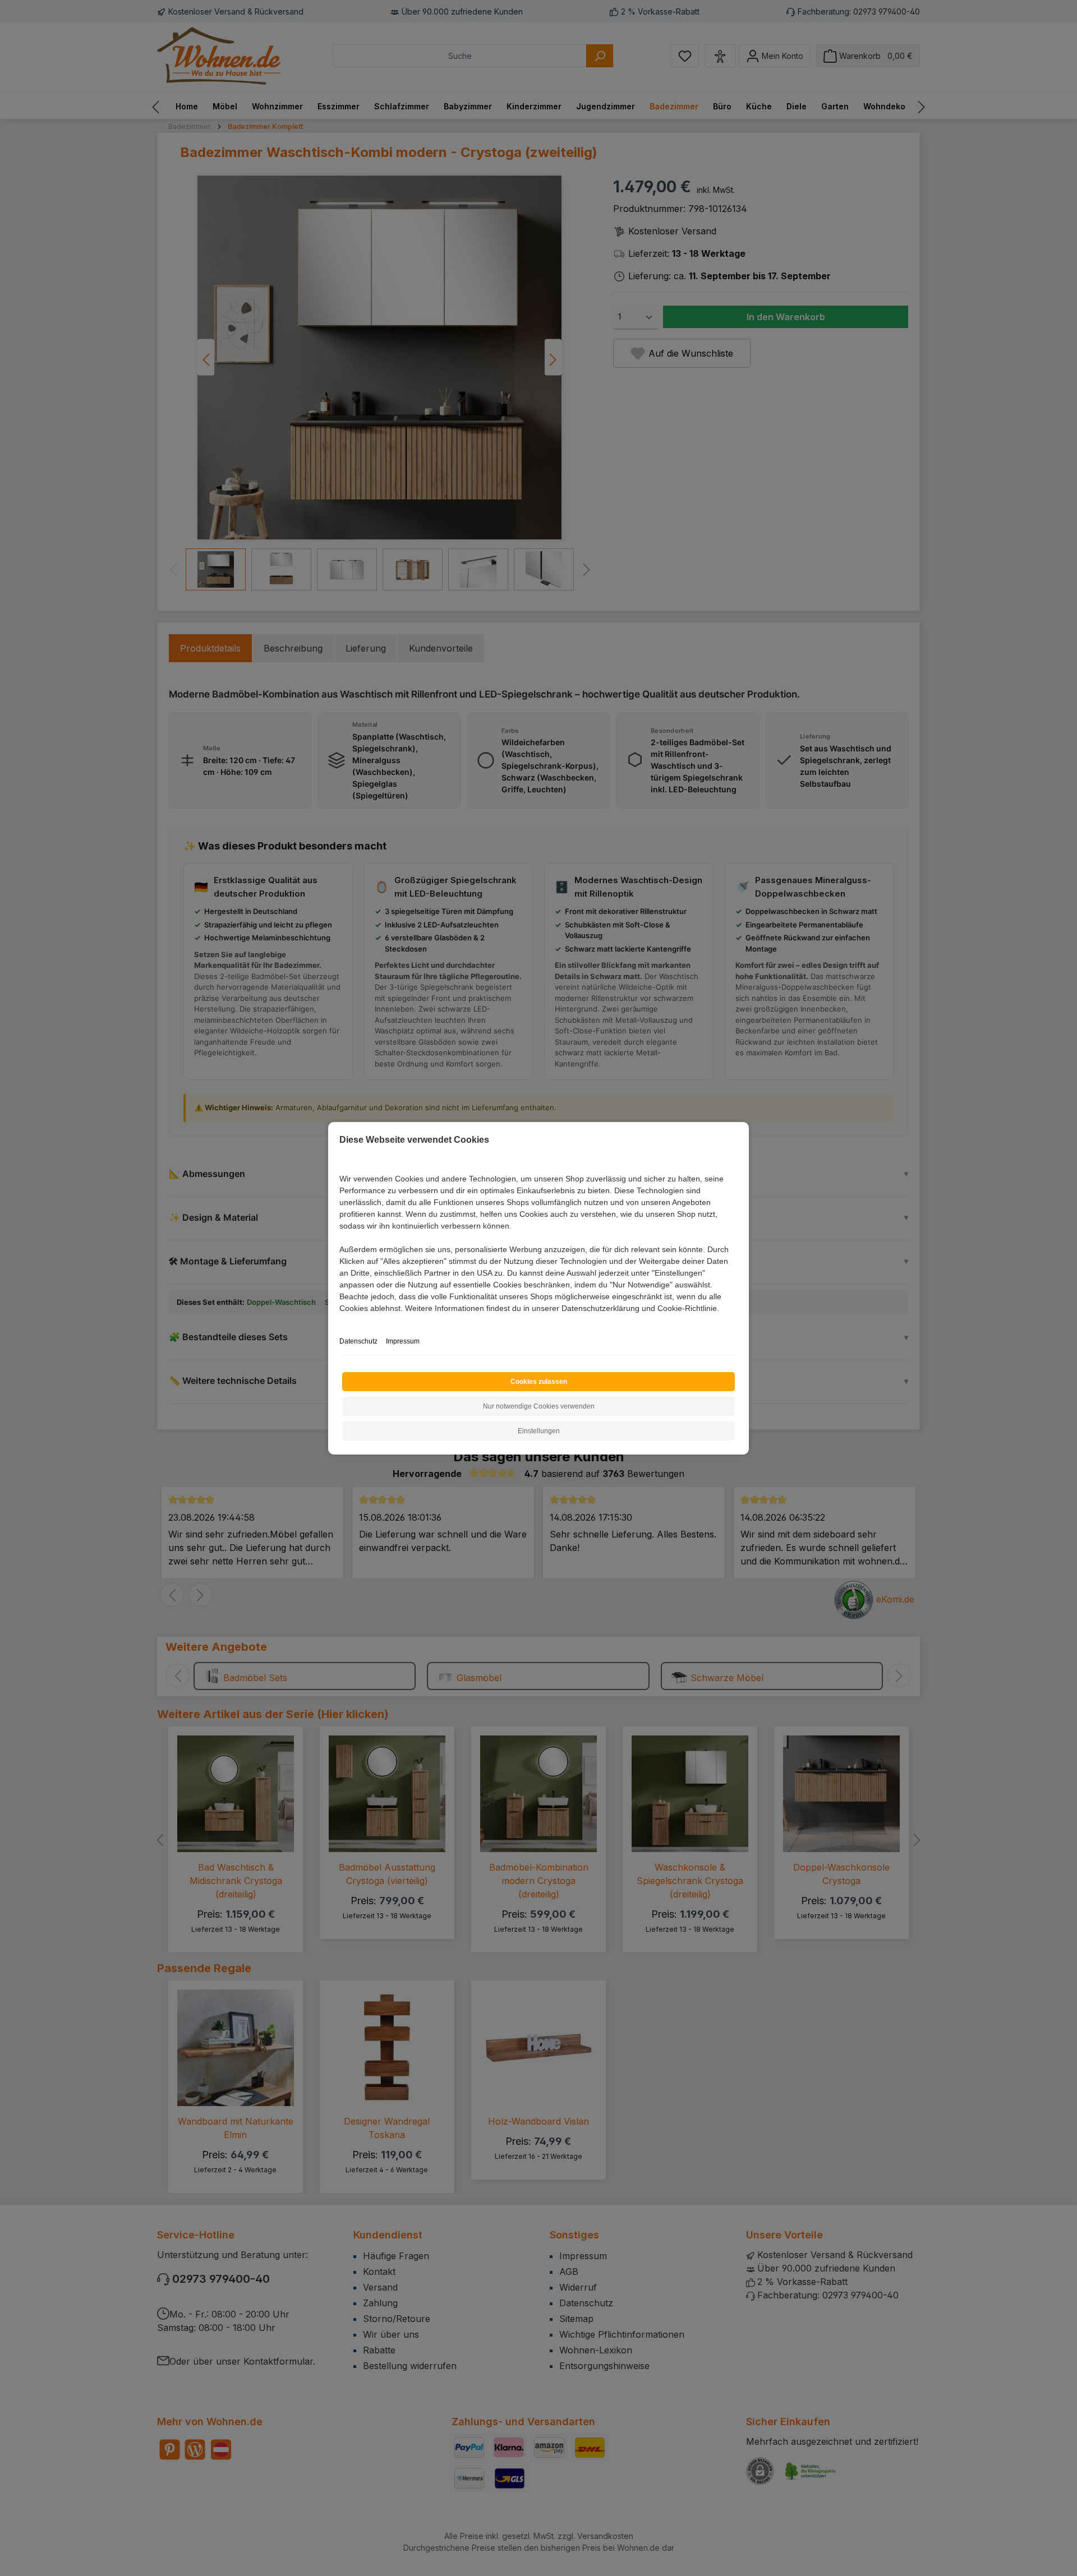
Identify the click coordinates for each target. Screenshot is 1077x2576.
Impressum (403, 1341)
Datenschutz (358, 1341)
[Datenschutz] (340, 1321)
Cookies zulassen (539, 1382)
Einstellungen (539, 1431)
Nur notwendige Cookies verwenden (539, 1406)
